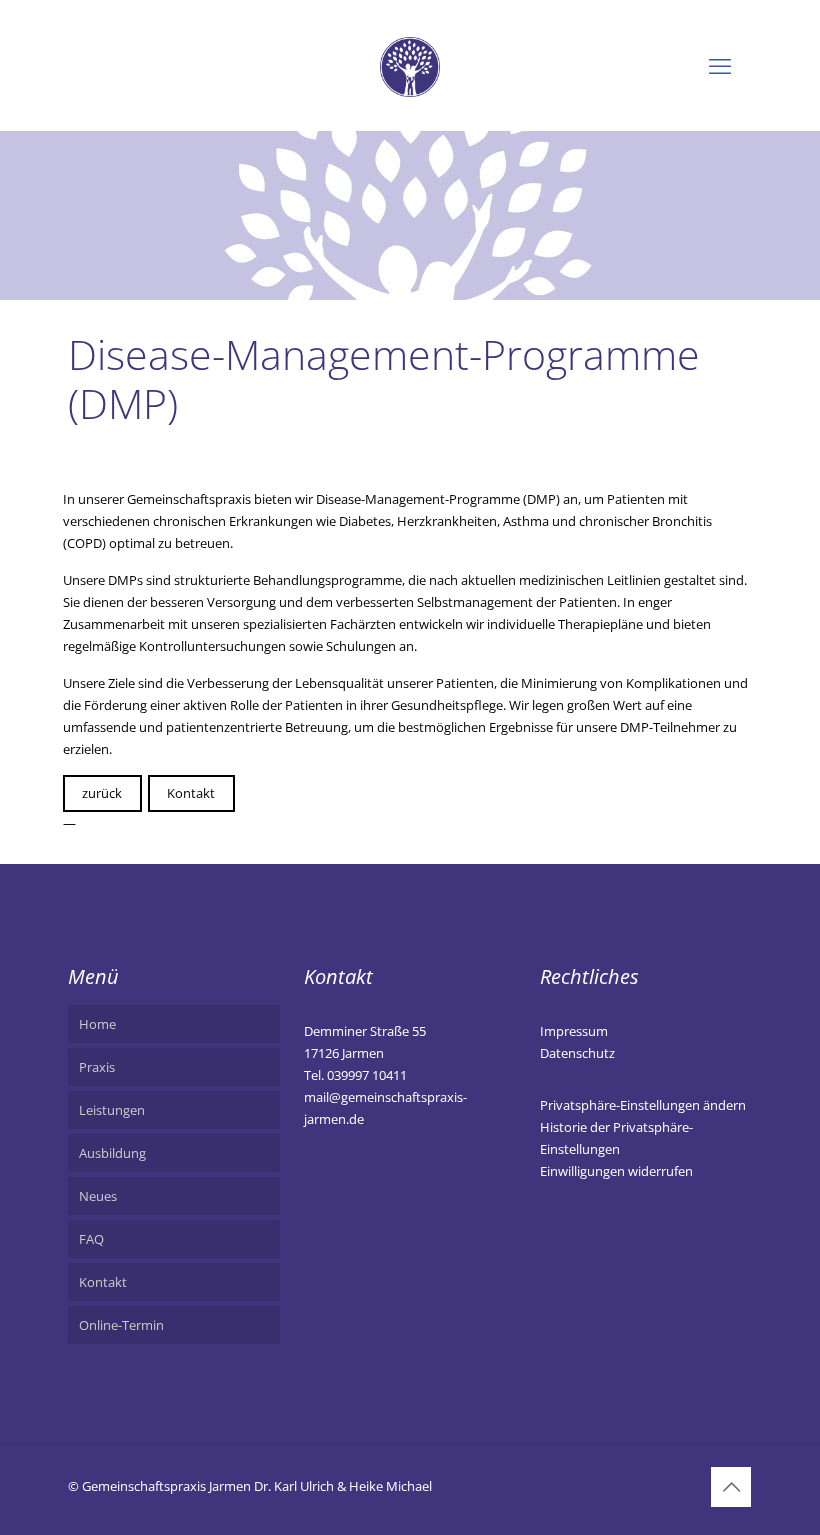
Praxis (97, 1067)
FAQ (91, 1239)
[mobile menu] (720, 65)
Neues (98, 1196)
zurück (102, 793)
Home (97, 1024)
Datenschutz (577, 1053)
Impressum (574, 1031)
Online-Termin (121, 1325)
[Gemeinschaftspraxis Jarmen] (410, 65)
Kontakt (191, 793)
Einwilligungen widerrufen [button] (616, 1171)
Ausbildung (112, 1153)
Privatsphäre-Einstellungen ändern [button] (643, 1105)
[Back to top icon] (731, 1487)
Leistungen (112, 1110)
